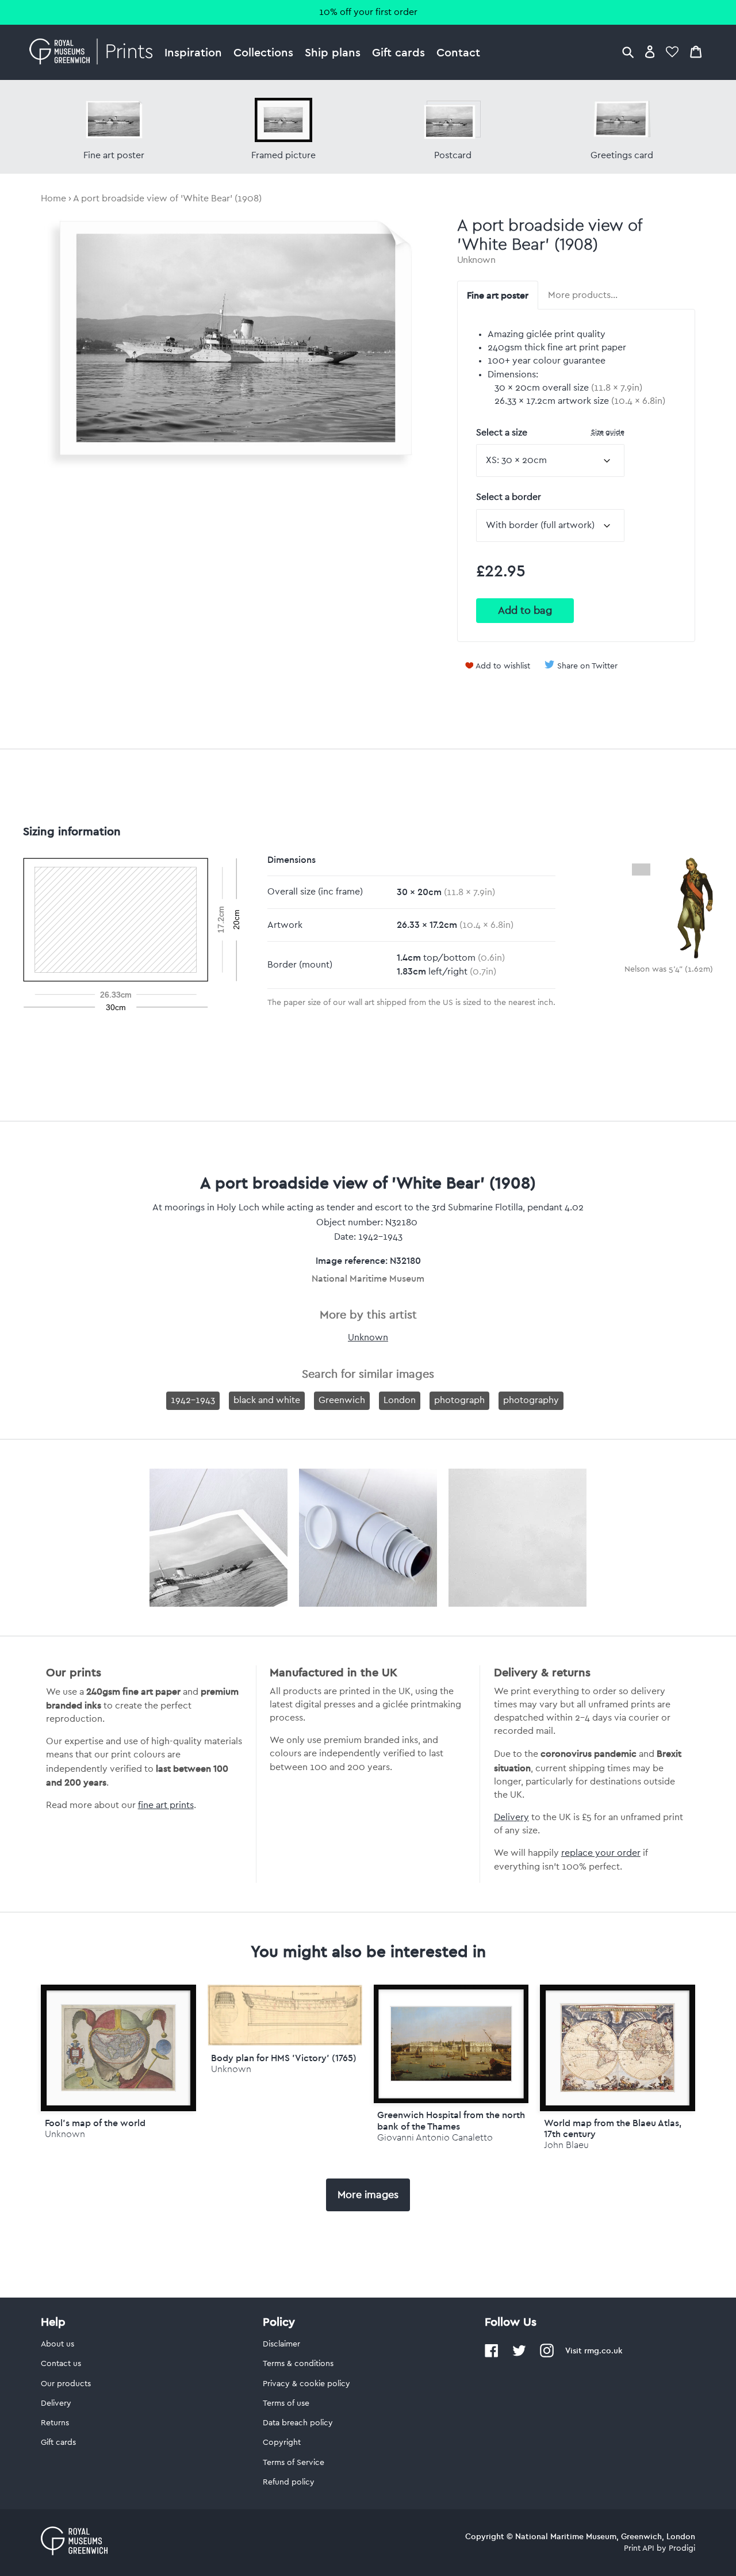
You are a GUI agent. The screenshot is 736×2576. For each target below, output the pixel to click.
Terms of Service (294, 2463)
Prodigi (682, 2548)
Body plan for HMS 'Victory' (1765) (284, 2058)
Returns (55, 2423)
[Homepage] (94, 52)
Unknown (476, 260)
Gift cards (398, 52)
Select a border (509, 497)
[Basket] (696, 51)
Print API (639, 2548)
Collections (263, 52)
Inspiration (193, 52)
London (400, 1400)
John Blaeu (566, 2145)
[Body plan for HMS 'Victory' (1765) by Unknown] (285, 2043)
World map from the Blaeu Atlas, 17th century (613, 2128)
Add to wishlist (503, 666)
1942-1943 (193, 1400)
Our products (66, 2384)
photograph (459, 1400)
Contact (458, 52)
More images (368, 2195)
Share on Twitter (587, 666)
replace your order (601, 1853)
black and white (267, 1400)
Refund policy (289, 2482)
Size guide (608, 432)
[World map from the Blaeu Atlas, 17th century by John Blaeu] (617, 2048)
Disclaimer (281, 2344)
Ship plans (333, 52)
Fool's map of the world (95, 2123)
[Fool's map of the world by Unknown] (118, 2048)
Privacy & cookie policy (306, 2384)
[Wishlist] (672, 51)
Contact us (61, 2364)
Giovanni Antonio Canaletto (435, 2137)
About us (57, 2344)
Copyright (282, 2443)
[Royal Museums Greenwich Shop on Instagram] (547, 2355)
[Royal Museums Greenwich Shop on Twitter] (519, 2355)
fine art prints (166, 1805)
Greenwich (342, 1400)
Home (53, 198)
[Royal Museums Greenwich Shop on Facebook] (492, 2355)
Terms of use (286, 2403)
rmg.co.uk (603, 2350)
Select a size (550, 432)
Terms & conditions (298, 2364)
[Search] (628, 51)
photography (531, 1400)
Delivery (511, 1817)
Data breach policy (298, 2423)
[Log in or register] (650, 51)
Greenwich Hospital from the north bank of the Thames (451, 2120)
